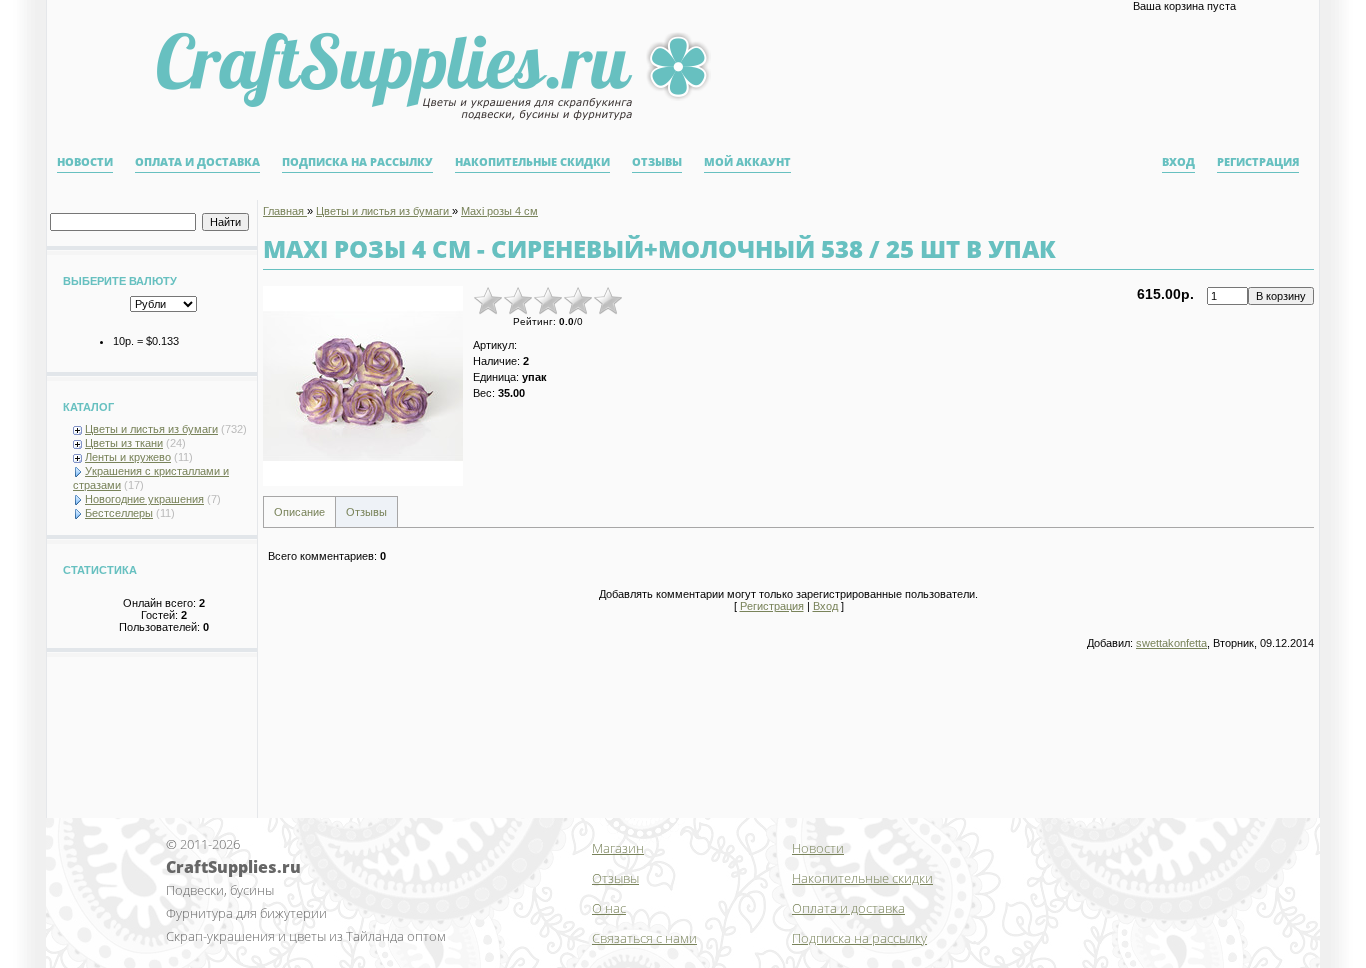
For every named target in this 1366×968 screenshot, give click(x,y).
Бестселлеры (119, 513)
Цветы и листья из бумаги (151, 429)
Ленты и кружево (128, 457)
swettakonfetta (1171, 643)
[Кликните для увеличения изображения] (363, 386)
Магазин (618, 848)
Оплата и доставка (197, 162)
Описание (299, 512)
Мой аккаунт (747, 162)
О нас (609, 908)
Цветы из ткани (124, 443)
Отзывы (657, 162)
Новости (85, 162)
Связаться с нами (644, 938)
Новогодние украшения (144, 499)
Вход (1178, 162)
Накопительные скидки (532, 162)
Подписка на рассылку (357, 162)
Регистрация (1258, 162)
